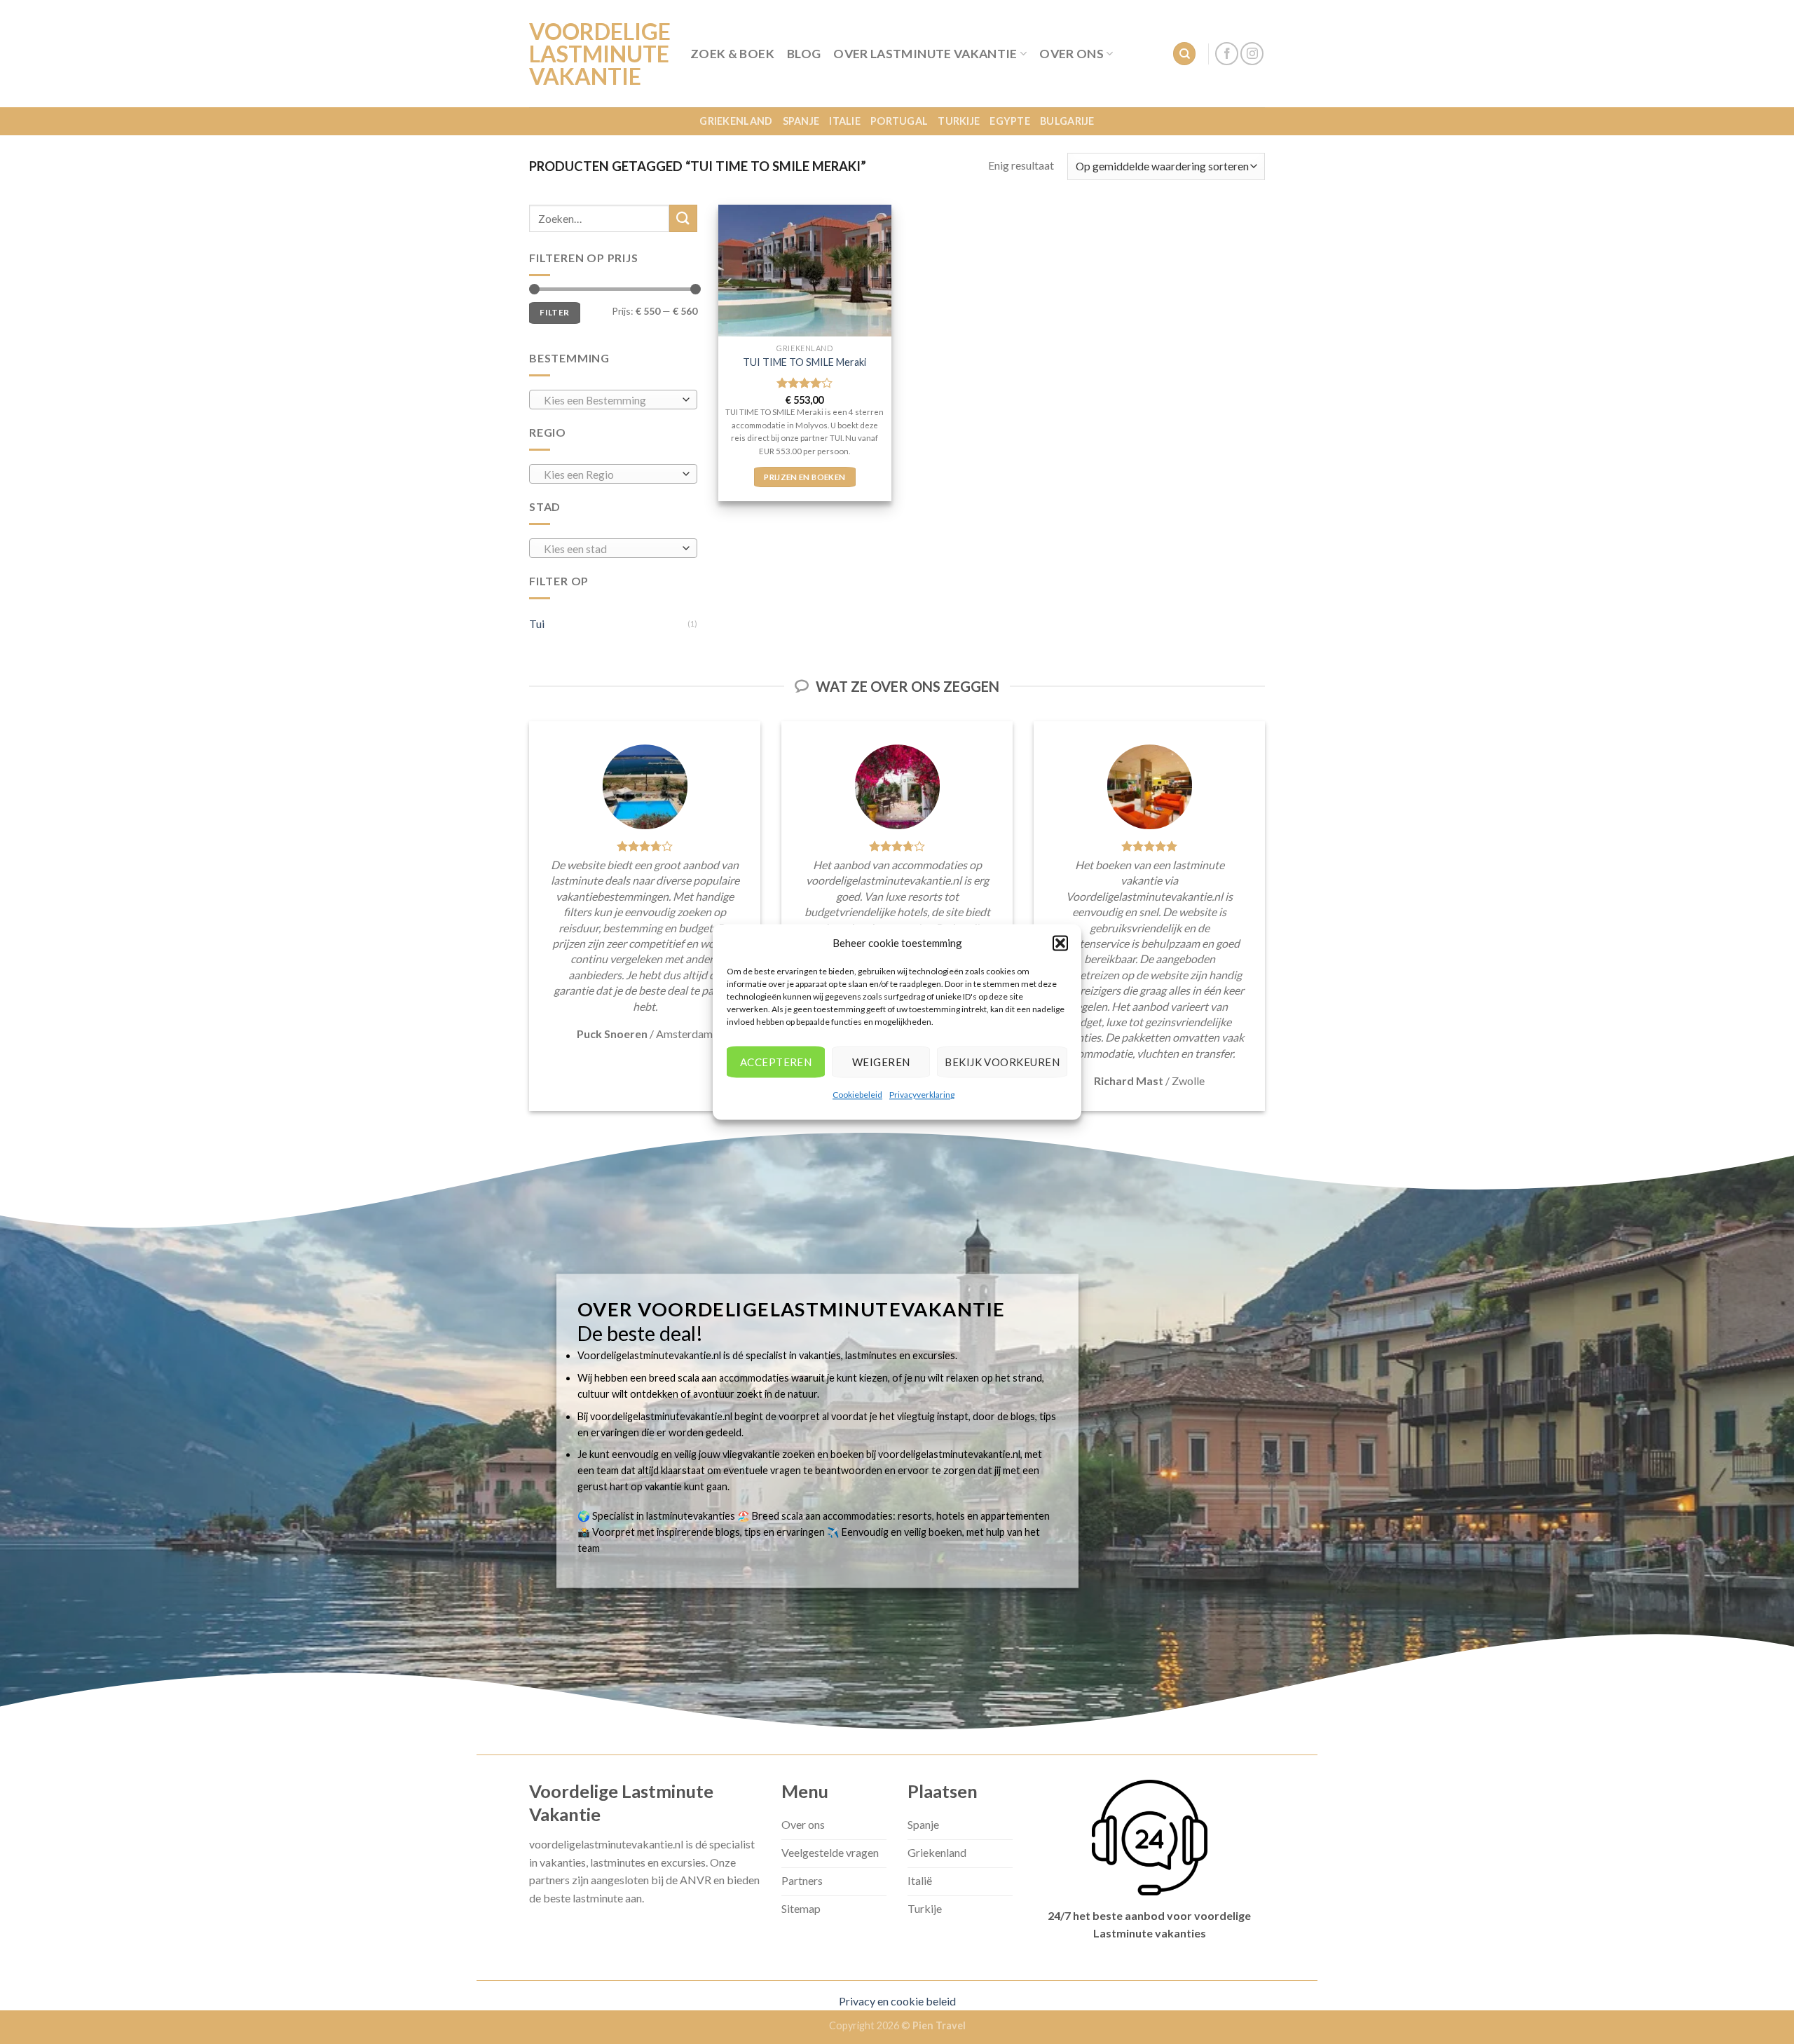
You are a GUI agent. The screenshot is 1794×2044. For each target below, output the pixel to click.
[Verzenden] (683, 218)
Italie (845, 121)
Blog (804, 54)
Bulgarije (1067, 121)
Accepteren (776, 1062)
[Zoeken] (1184, 54)
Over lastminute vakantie (925, 54)
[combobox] (613, 400)
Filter (554, 312)
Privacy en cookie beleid (897, 2001)
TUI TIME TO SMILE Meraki (804, 362)
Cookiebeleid (857, 1095)
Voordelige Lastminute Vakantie (599, 54)
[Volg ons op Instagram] (1252, 54)
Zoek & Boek (732, 54)
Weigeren (881, 1062)
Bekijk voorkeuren (1002, 1062)
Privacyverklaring (922, 1095)
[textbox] (610, 400)
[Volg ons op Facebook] (1227, 54)
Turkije (959, 121)
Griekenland (736, 121)
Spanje (801, 121)
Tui (537, 624)
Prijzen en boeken (804, 477)
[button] (1060, 943)
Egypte (1010, 121)
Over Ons (1071, 54)
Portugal (899, 121)
